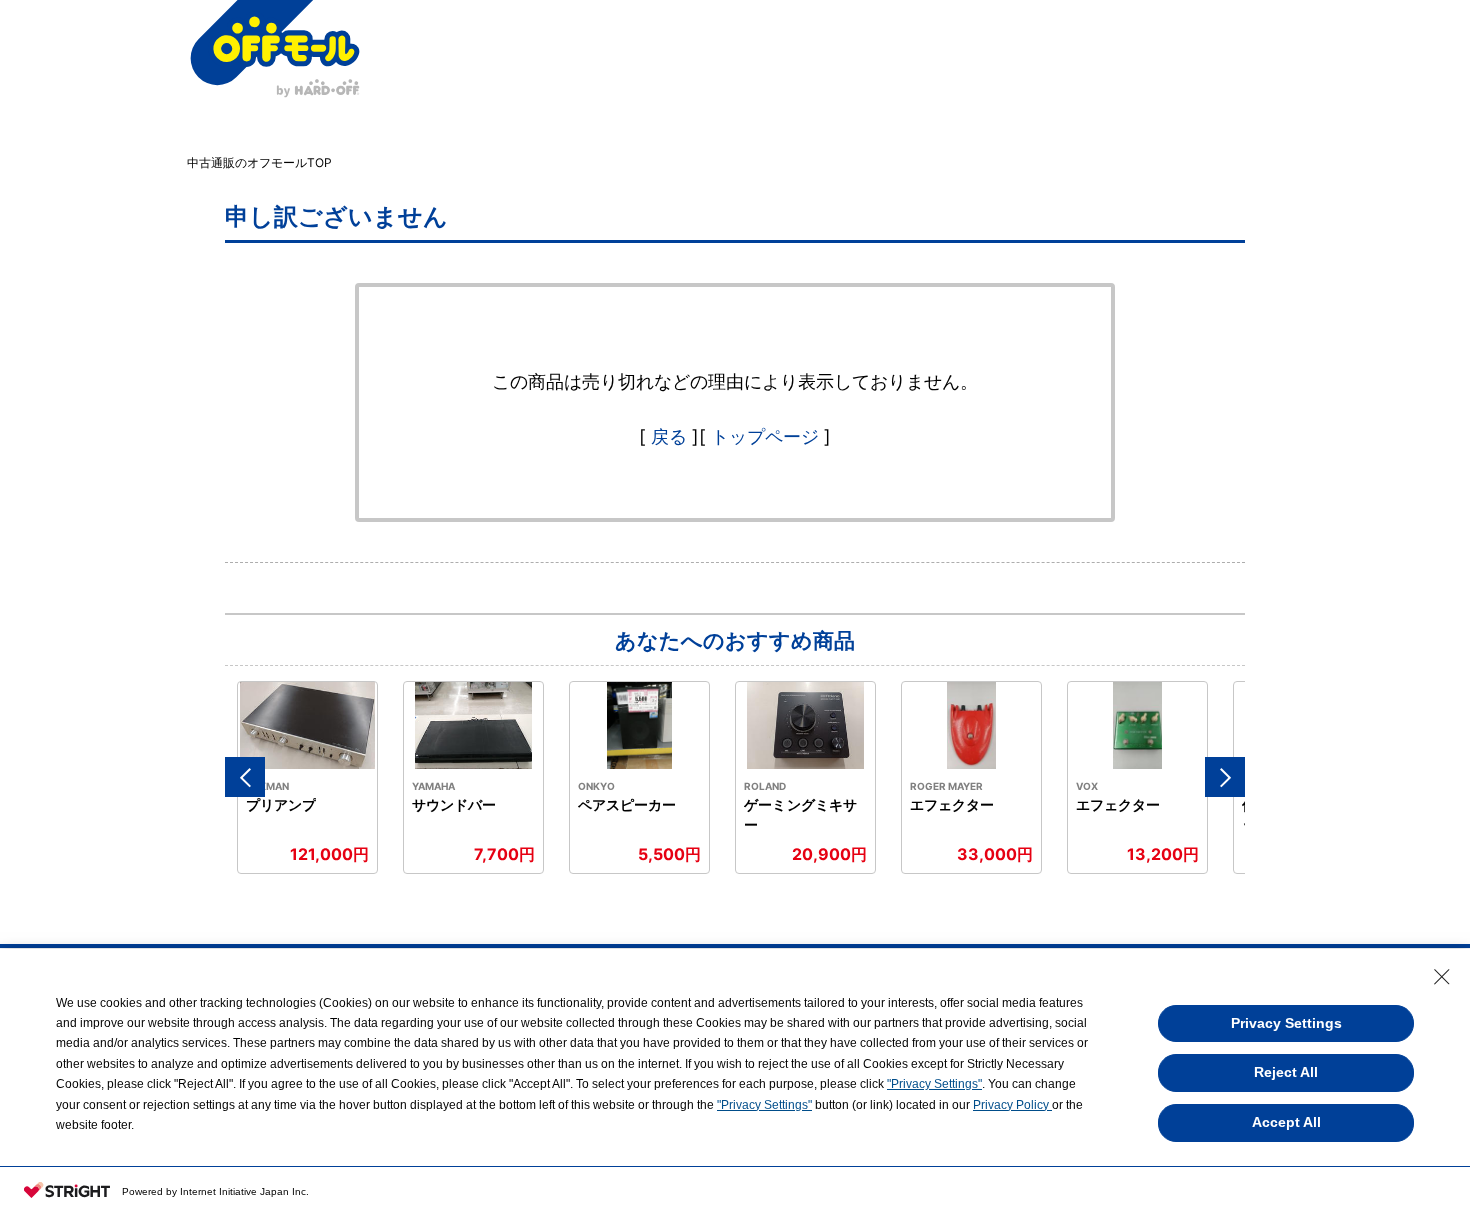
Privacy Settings (1286, 1023)
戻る (669, 436)
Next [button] (1225, 777)
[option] (308, 777)
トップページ (765, 436)
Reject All (1286, 1072)
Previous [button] (245, 777)
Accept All (1286, 1122)
